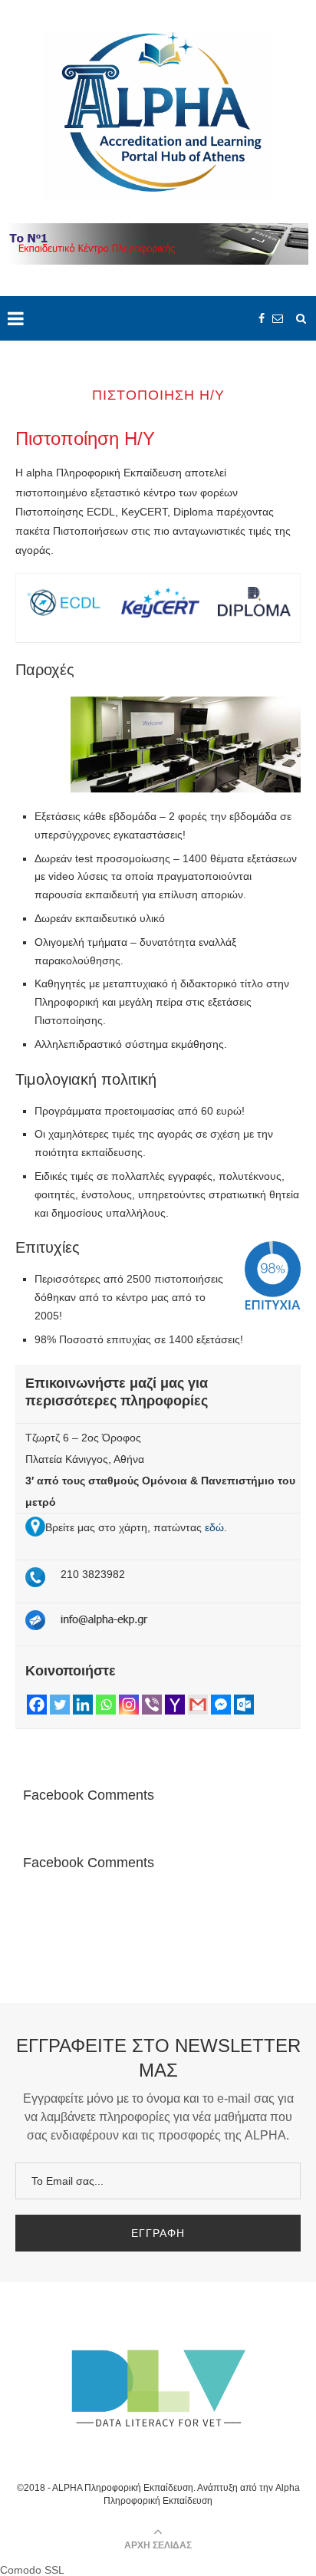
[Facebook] (37, 1705)
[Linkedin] (83, 1705)
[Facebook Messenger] (221, 1705)
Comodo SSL (32, 2570)
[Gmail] (198, 1705)
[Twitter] (60, 1705)
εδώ (214, 1527)
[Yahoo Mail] (175, 1705)
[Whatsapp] (106, 1705)
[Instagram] (129, 1705)
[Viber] (152, 1705)
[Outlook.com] (244, 1705)
